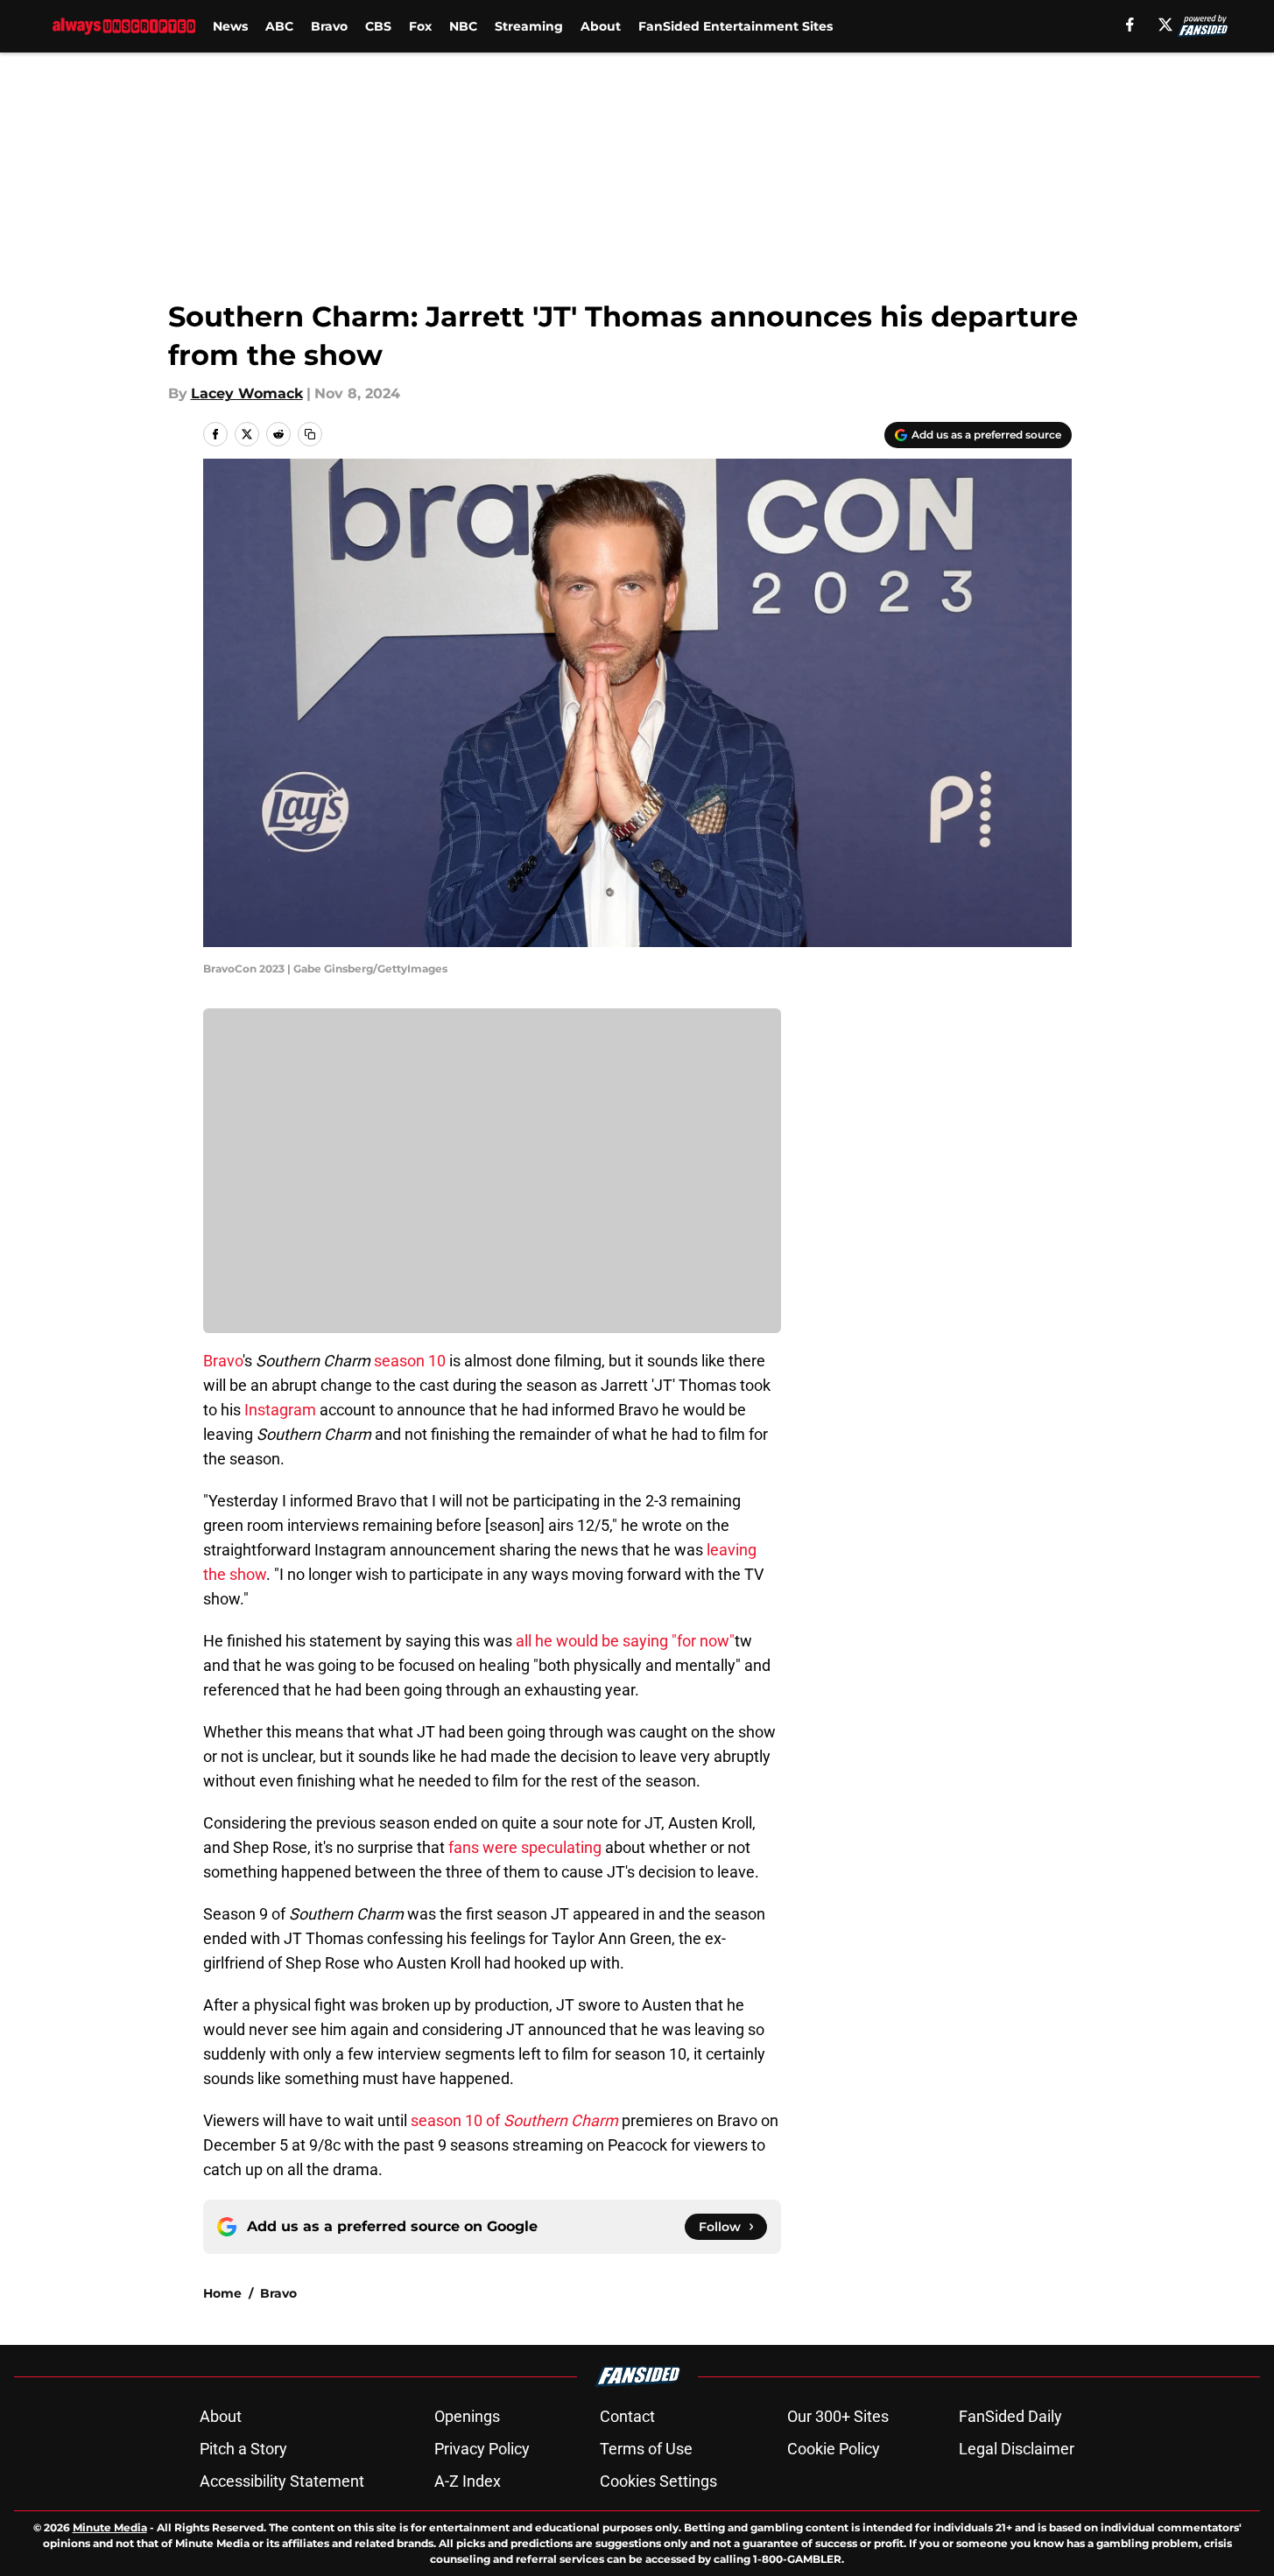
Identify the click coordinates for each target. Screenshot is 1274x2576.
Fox (420, 26)
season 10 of (514, 2120)
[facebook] (1130, 25)
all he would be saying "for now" (625, 1641)
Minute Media (110, 2527)
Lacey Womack (247, 393)
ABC (279, 26)
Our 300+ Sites (838, 2416)
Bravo (329, 26)
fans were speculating (525, 1847)
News (230, 26)
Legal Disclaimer (1017, 2449)
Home (222, 2293)
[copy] (310, 434)
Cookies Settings (658, 2481)
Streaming (529, 26)
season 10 (410, 1361)
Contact (627, 2416)
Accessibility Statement (282, 2481)
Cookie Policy (834, 2449)
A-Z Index (468, 2481)
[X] (1165, 25)
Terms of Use (646, 2449)
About (601, 26)
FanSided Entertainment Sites (736, 26)
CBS (378, 26)
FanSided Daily (1010, 2416)
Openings (467, 2416)
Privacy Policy (482, 2449)
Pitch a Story (243, 2449)
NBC (463, 26)
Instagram (280, 1410)
